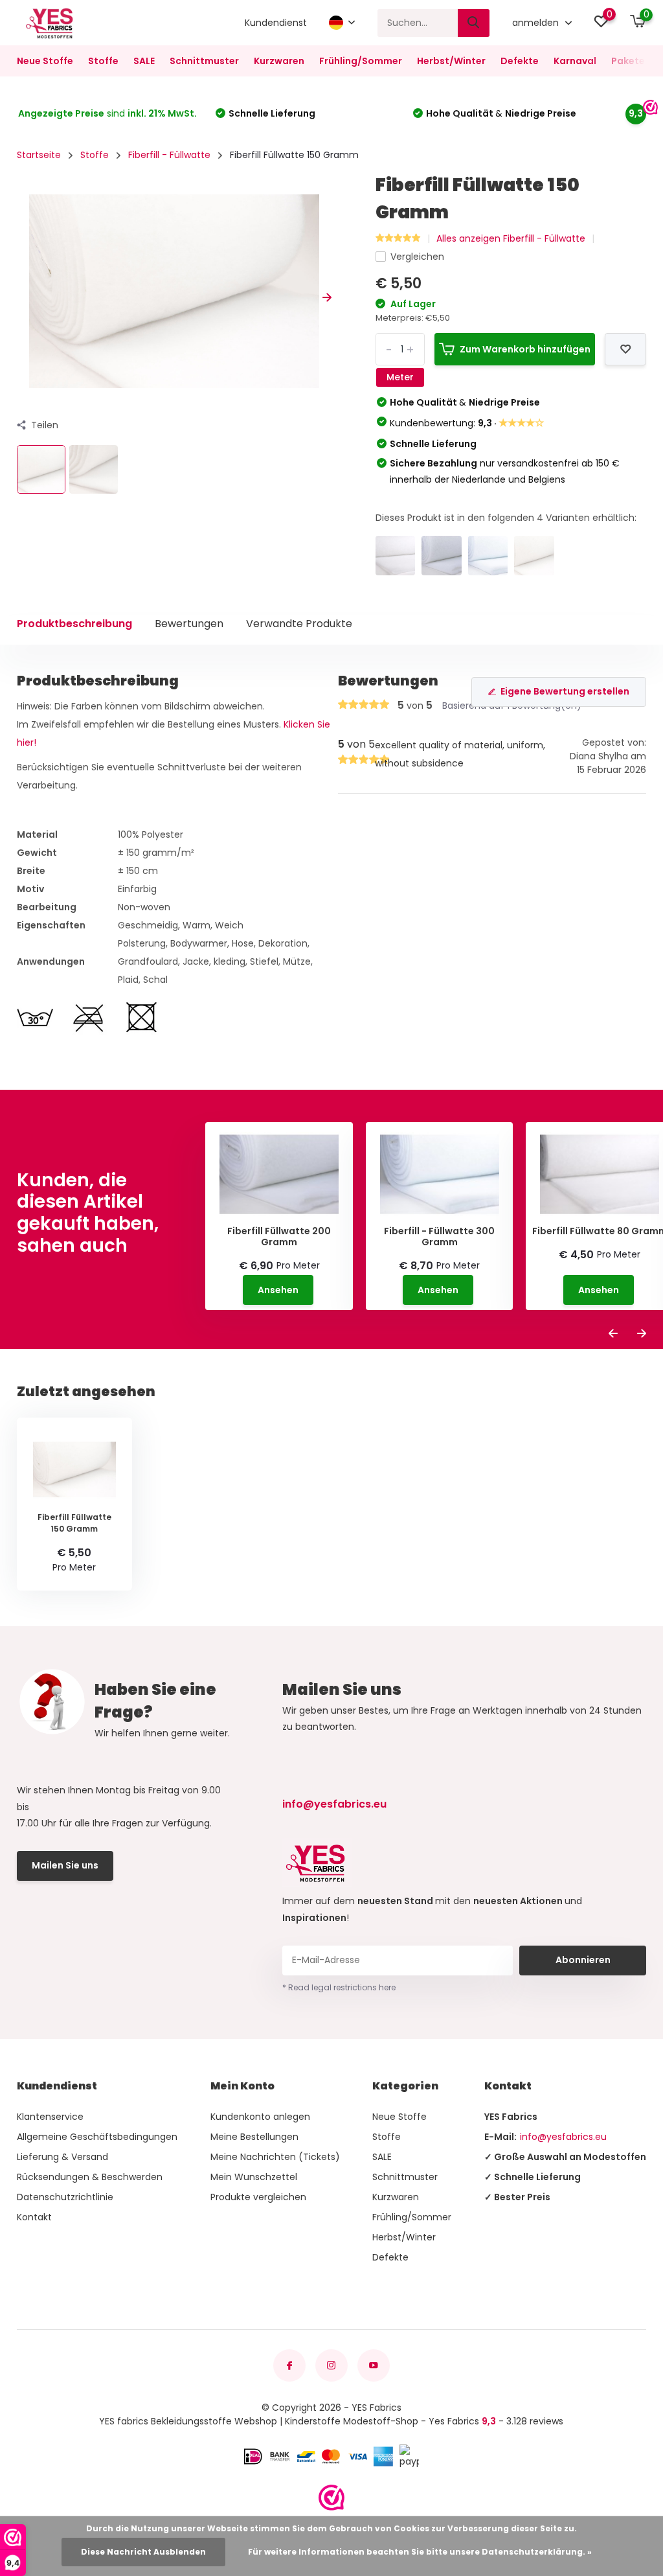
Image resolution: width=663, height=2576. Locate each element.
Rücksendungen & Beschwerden (90, 2177)
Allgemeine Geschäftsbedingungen (97, 2137)
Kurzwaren (279, 61)
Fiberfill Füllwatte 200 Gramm (279, 1237)
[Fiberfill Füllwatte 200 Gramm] (441, 556)
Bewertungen (189, 624)
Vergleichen (417, 257)
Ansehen (278, 1290)
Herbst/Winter (451, 61)
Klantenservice (50, 2117)
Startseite (39, 155)
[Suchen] (474, 23)
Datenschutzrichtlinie (65, 2197)
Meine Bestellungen (254, 2137)
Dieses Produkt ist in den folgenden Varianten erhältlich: (506, 518)
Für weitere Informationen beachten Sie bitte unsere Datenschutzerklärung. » (420, 2552)
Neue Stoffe (45, 61)
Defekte (520, 61)
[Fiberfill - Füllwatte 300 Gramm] (488, 556)
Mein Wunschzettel (254, 2177)
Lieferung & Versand (62, 2157)
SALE (144, 61)
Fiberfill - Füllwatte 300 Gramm (439, 1237)
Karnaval (575, 61)
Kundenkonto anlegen (260, 2117)
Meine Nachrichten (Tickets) (275, 2157)
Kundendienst (276, 23)
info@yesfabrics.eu (334, 1804)
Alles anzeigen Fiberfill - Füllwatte (511, 238)
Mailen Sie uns (65, 1865)
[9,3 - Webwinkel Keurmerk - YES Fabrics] (331, 2498)
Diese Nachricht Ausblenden (143, 2552)
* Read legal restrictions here (339, 1987)
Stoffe (103, 61)
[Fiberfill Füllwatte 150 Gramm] (534, 556)
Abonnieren (583, 1960)
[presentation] (21, 298)
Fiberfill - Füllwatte (169, 155)
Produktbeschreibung (74, 624)
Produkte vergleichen (258, 2197)
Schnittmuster (204, 61)
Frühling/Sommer (361, 61)
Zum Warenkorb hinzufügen (525, 349)
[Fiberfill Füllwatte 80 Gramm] (395, 556)
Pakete (628, 61)
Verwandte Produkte (299, 624)
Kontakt (34, 2217)
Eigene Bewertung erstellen (565, 691)
